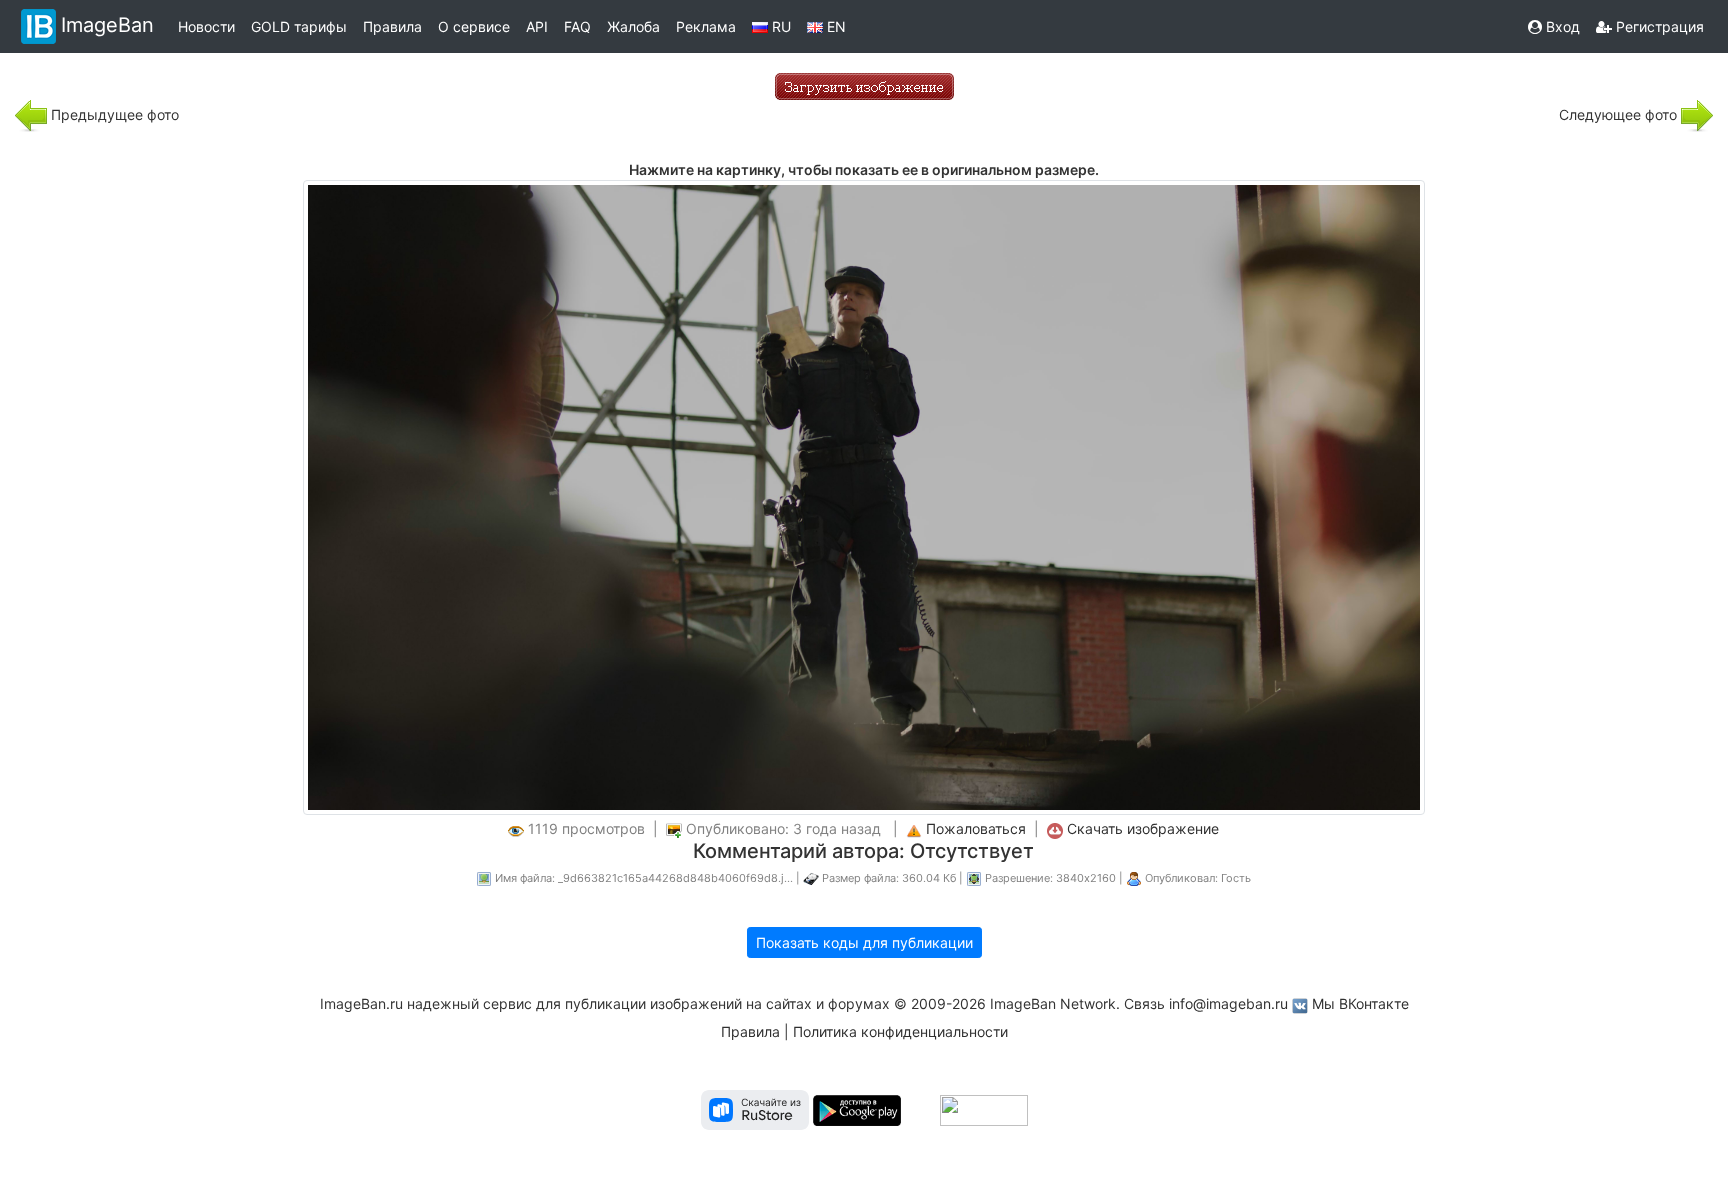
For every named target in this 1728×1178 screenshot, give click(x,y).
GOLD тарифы (299, 26)
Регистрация (1658, 26)
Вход (1561, 26)
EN (834, 26)
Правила (392, 26)
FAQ (577, 26)
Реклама (706, 26)
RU (779, 26)
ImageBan (107, 25)
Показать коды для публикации (864, 942)
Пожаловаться (976, 828)
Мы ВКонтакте (1360, 1003)
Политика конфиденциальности (900, 1031)
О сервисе (474, 26)
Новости (206, 26)
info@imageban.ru (1228, 1003)
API (537, 26)
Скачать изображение (1143, 828)
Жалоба (633, 26)
